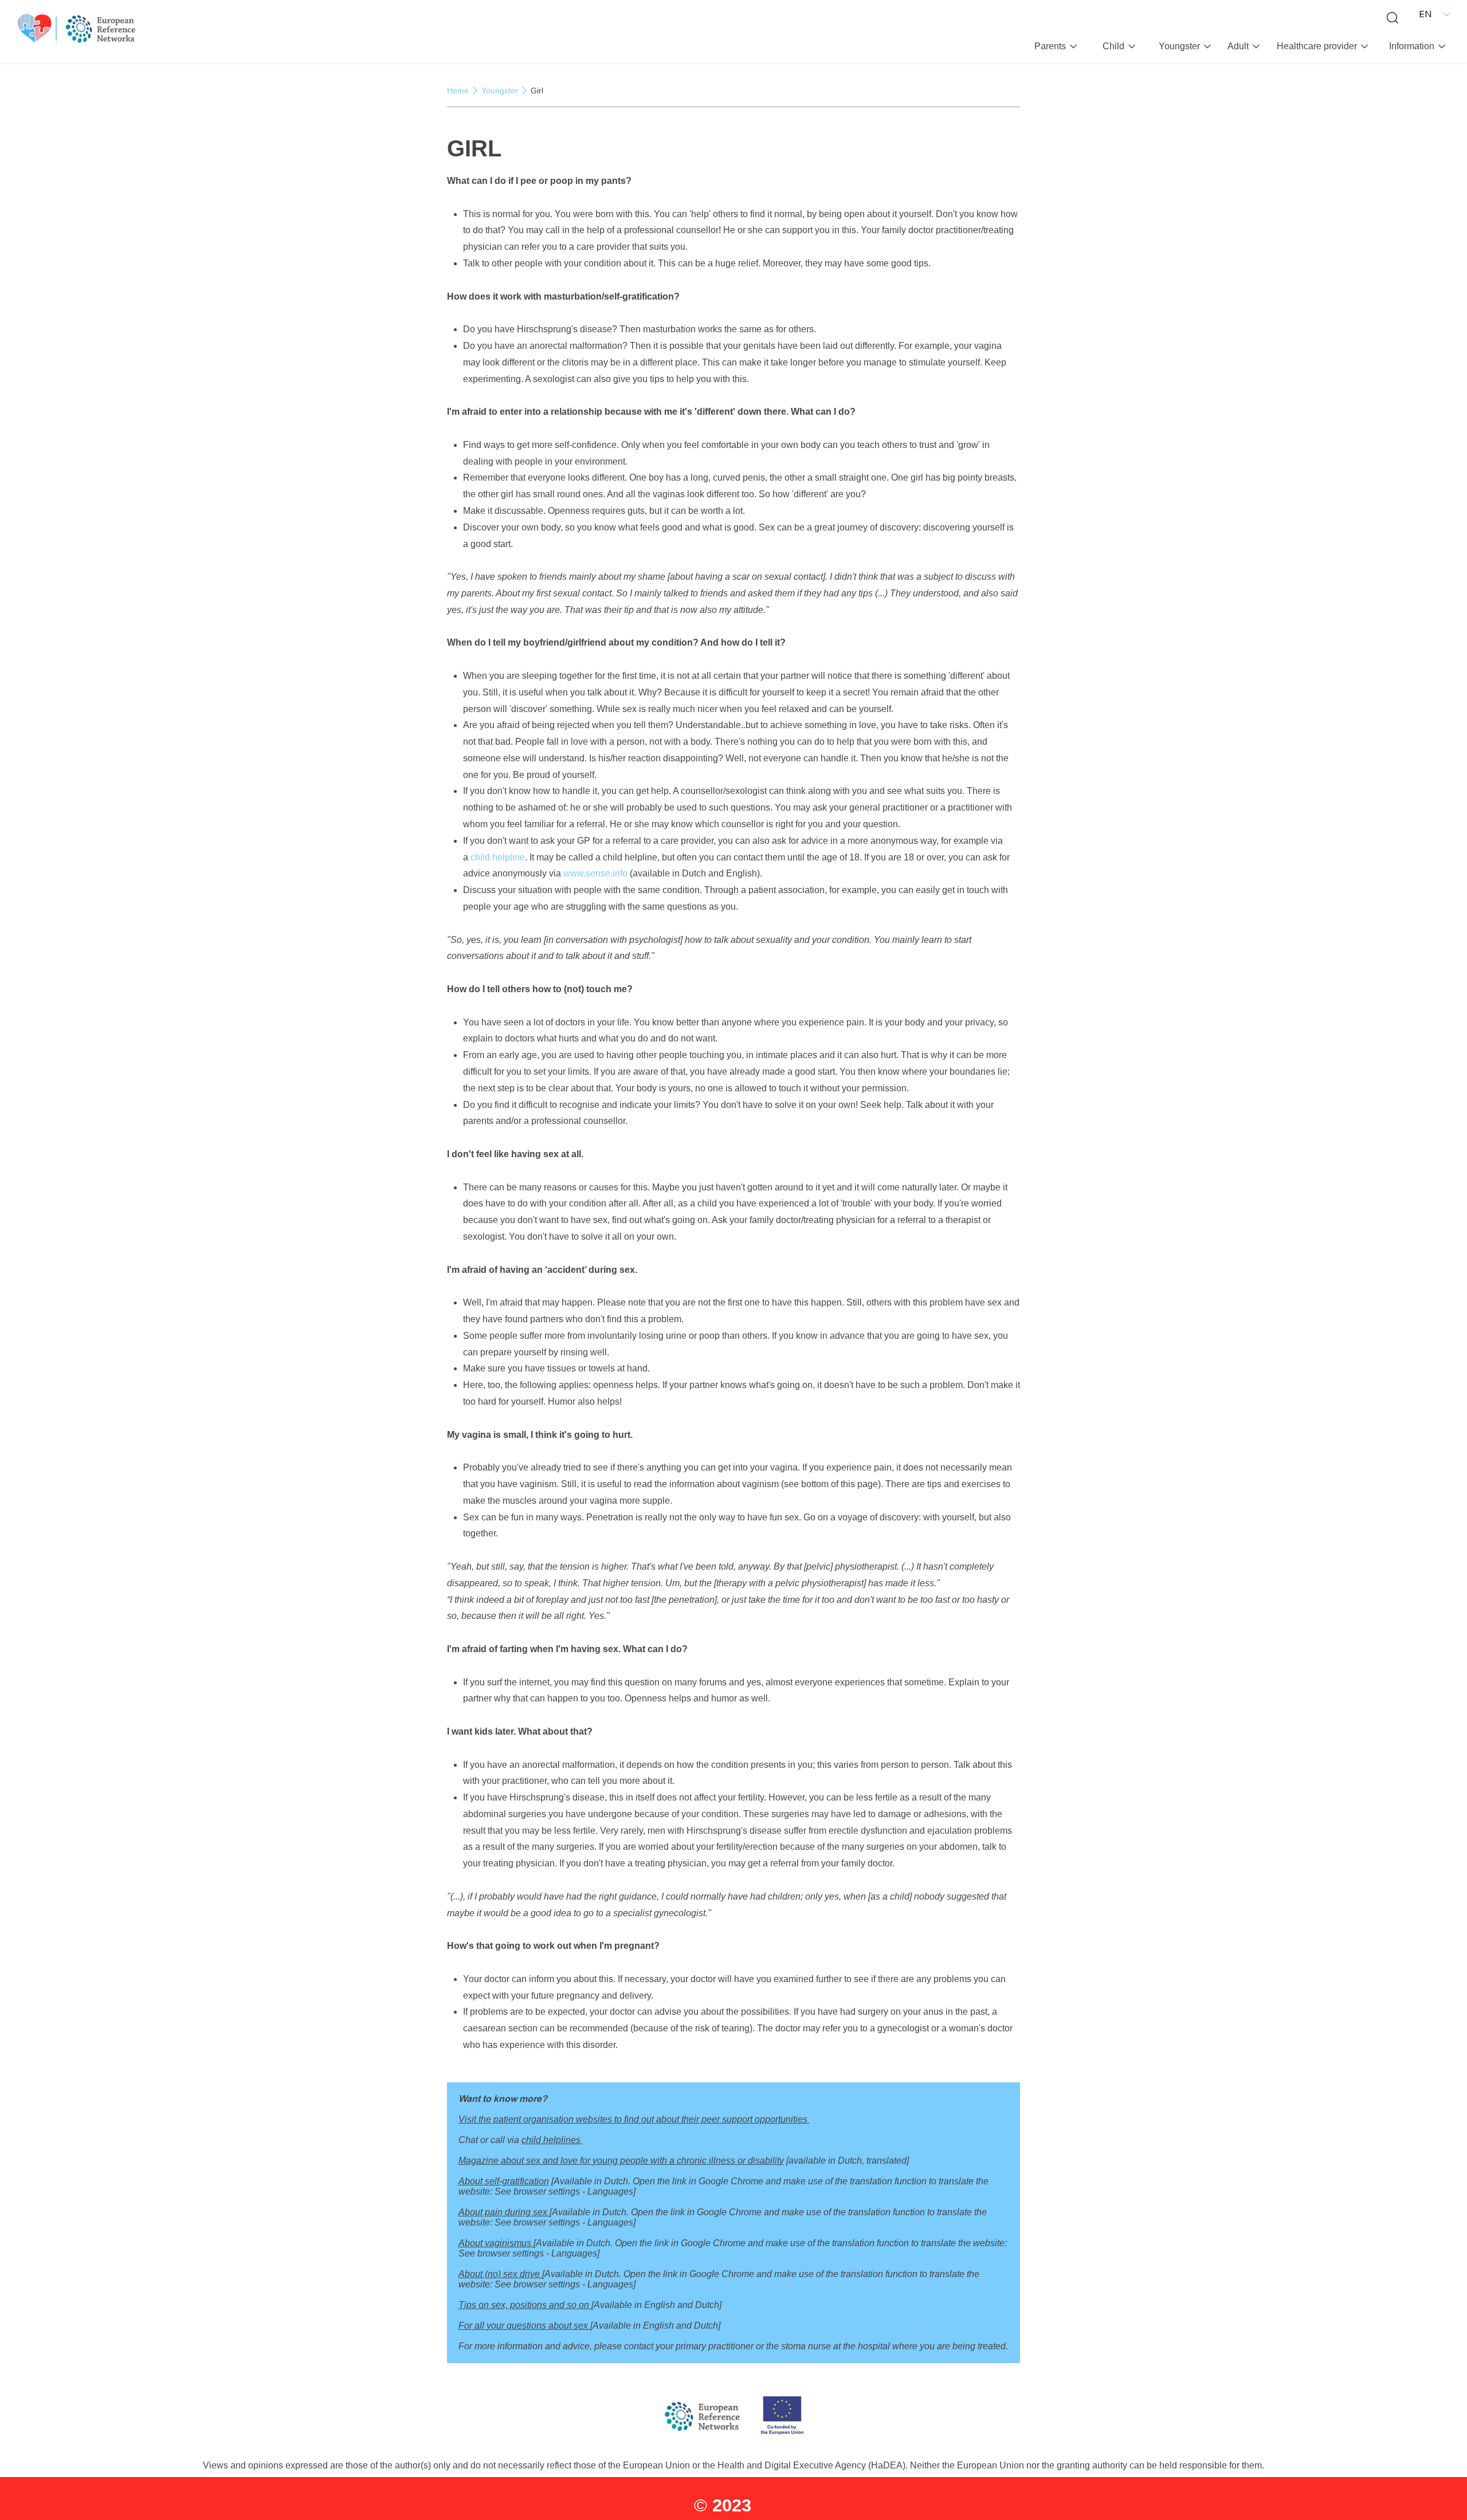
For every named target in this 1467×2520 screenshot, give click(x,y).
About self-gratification (504, 2181)
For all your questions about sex (524, 2326)
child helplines (552, 2140)
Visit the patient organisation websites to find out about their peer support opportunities (634, 2119)
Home (458, 91)
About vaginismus (496, 2243)
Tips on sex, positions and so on (525, 2305)
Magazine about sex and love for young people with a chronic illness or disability (621, 2161)
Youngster (500, 91)
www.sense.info (597, 873)
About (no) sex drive (500, 2274)
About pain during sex (504, 2212)
